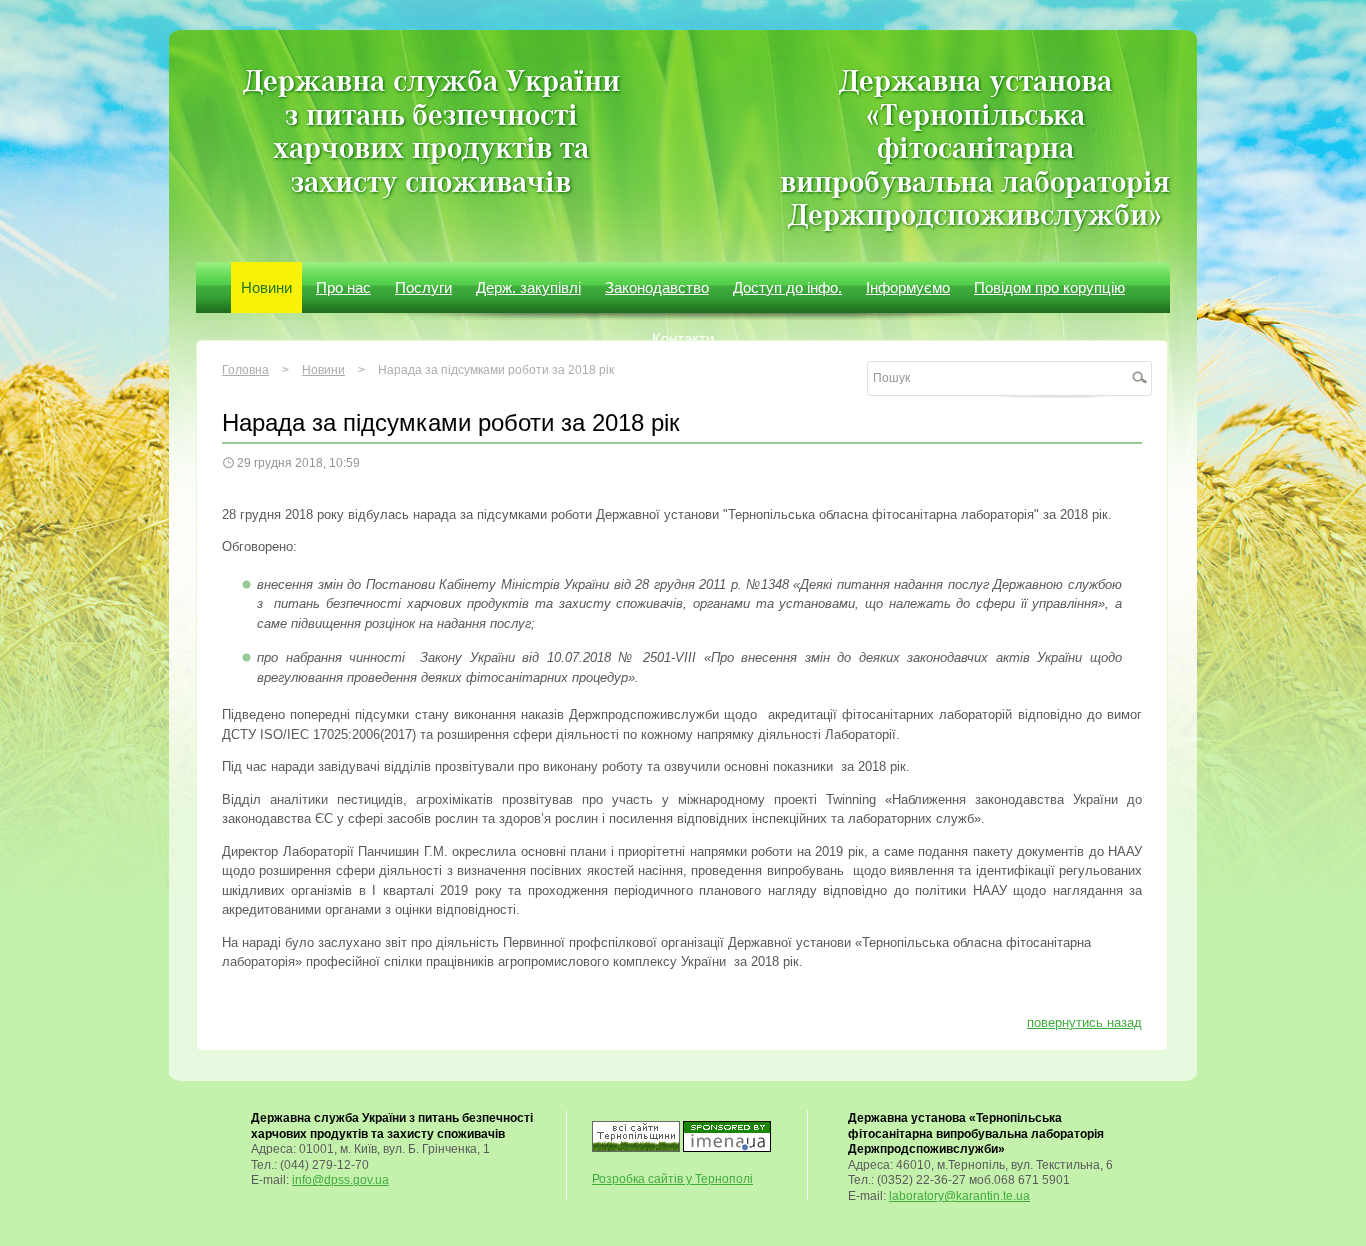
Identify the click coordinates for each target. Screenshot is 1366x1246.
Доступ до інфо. (787, 287)
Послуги (423, 287)
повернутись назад (1084, 1022)
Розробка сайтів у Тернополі (672, 1179)
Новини (266, 287)
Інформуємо (908, 287)
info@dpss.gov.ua (340, 1180)
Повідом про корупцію (1049, 287)
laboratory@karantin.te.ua (959, 1196)
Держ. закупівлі (528, 287)
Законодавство (657, 287)
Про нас (343, 287)
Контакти (683, 338)
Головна (245, 370)
